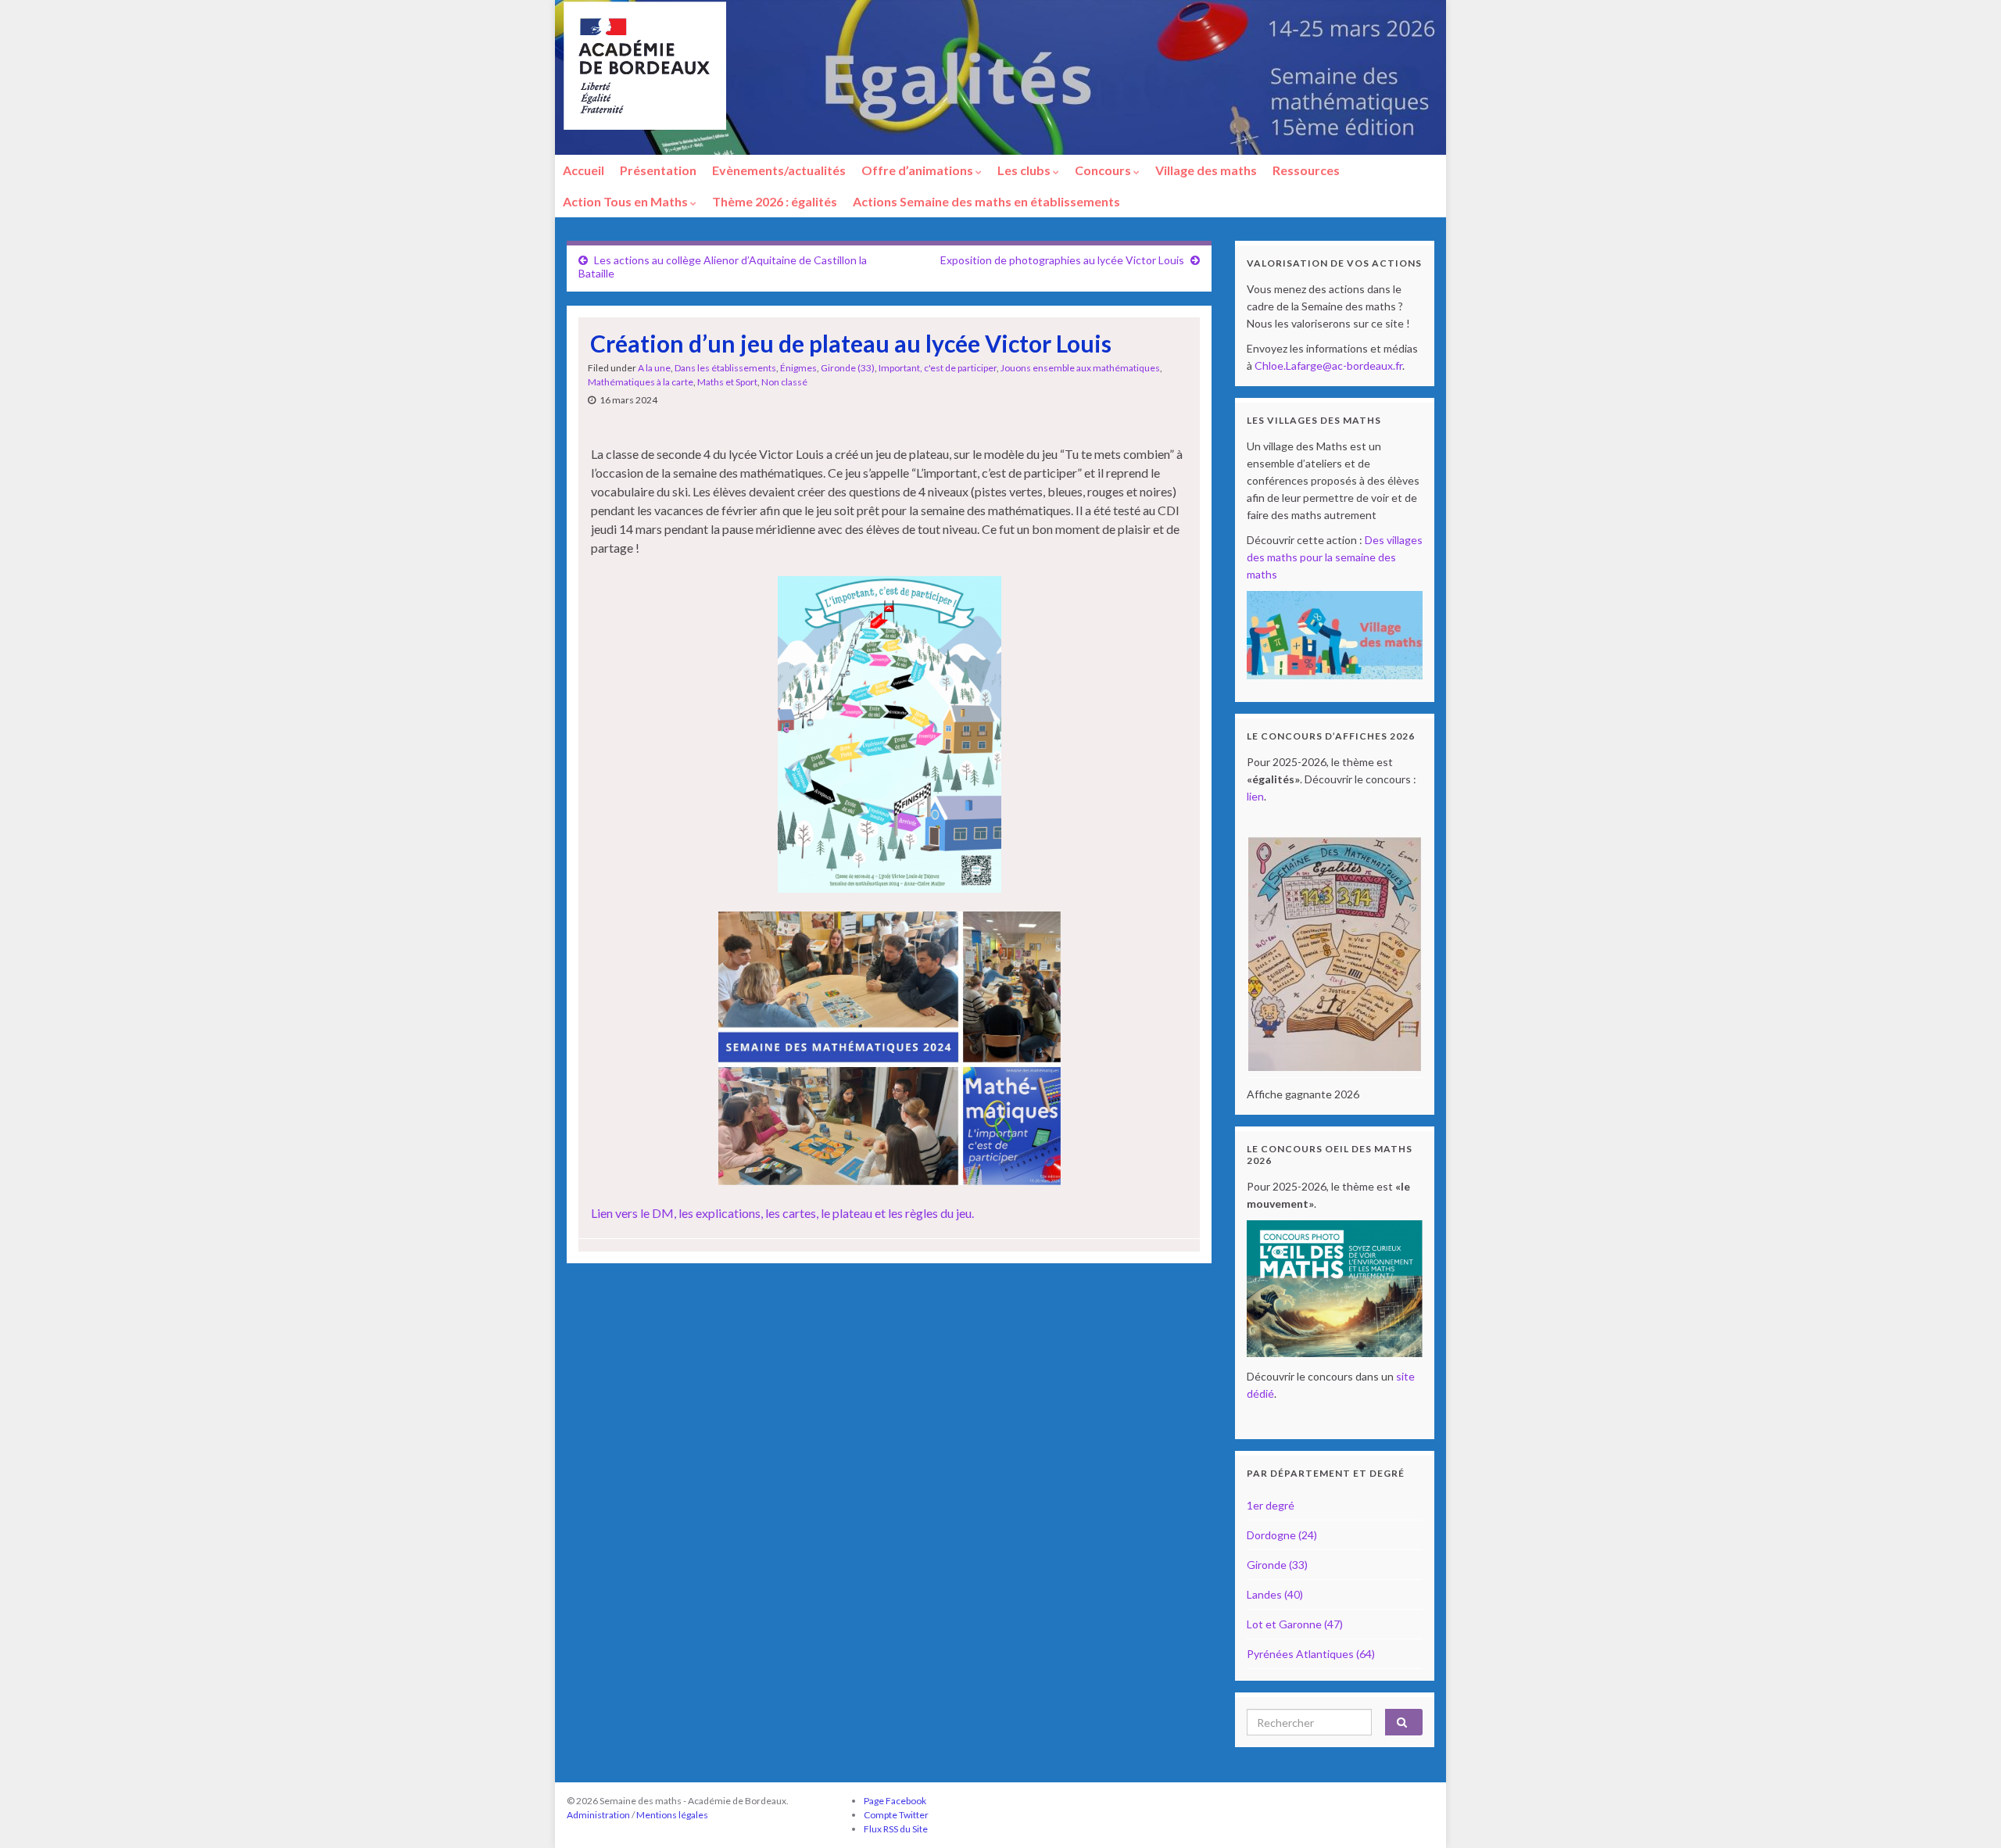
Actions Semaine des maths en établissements (986, 201)
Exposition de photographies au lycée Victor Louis (1062, 260)
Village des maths (1206, 170)
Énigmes (798, 368)
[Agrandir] (981, 596)
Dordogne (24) (1282, 1535)
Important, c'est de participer (938, 368)
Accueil (583, 170)
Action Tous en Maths (626, 201)
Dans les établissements (725, 368)
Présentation (658, 170)
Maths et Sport (727, 382)
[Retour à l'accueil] (1000, 77)
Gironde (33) (848, 368)
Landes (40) (1275, 1594)
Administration (598, 1815)
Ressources (1306, 170)
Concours (1104, 170)
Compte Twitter (896, 1815)
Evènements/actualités (779, 170)
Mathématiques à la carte (641, 382)
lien (1255, 796)
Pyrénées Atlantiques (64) (1311, 1654)
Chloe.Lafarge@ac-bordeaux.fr (1328, 365)
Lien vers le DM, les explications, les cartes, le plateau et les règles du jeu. (782, 1213)
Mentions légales (672, 1815)
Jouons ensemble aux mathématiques (1080, 368)
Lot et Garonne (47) (1295, 1624)
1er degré (1271, 1505)
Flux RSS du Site (896, 1829)
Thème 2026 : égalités (775, 201)
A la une (654, 368)
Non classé (784, 382)
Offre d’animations (918, 170)
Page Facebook (895, 1801)
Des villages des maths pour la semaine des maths (1335, 557)
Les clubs (1025, 170)
